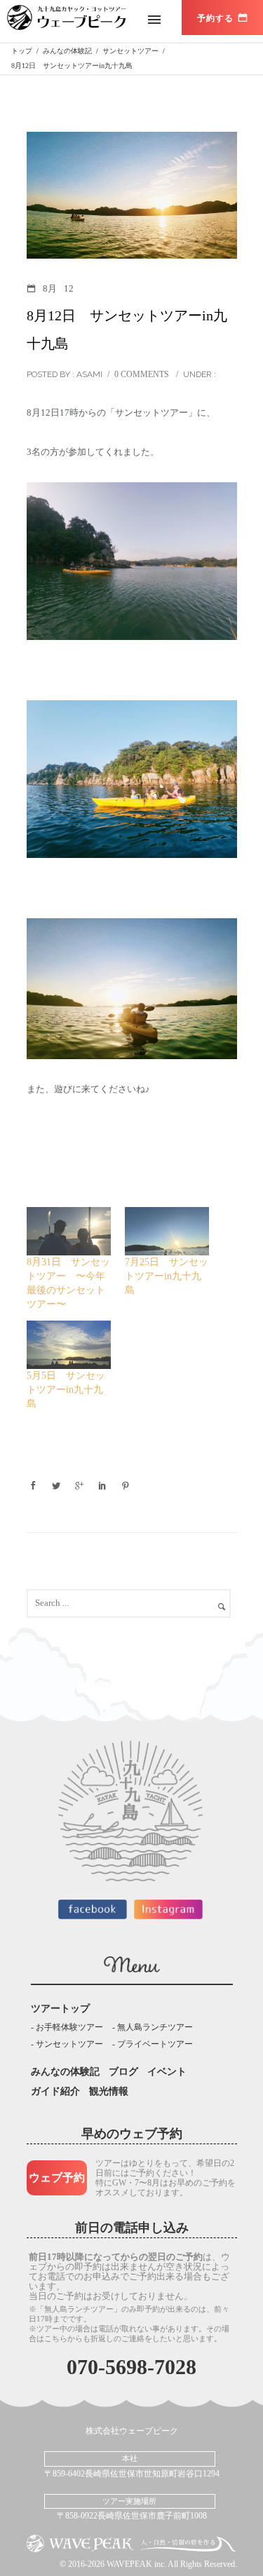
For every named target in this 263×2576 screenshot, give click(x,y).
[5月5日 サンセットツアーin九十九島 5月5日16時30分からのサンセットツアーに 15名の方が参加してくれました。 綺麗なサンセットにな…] (69, 1345)
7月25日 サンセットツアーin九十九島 (167, 1276)
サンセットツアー (69, 2044)
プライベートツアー (155, 2044)
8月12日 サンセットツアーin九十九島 (127, 329)
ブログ (123, 2072)
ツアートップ (60, 2009)
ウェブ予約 (57, 2178)
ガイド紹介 (55, 2091)
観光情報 (109, 2091)
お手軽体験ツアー (69, 2027)
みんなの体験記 (65, 2072)
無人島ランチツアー (155, 2027)
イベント (167, 2072)
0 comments (142, 374)
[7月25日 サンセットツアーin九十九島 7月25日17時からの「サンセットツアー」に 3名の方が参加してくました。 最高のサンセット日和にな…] (167, 1231)
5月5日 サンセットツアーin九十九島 (66, 1390)
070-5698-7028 (131, 2367)
